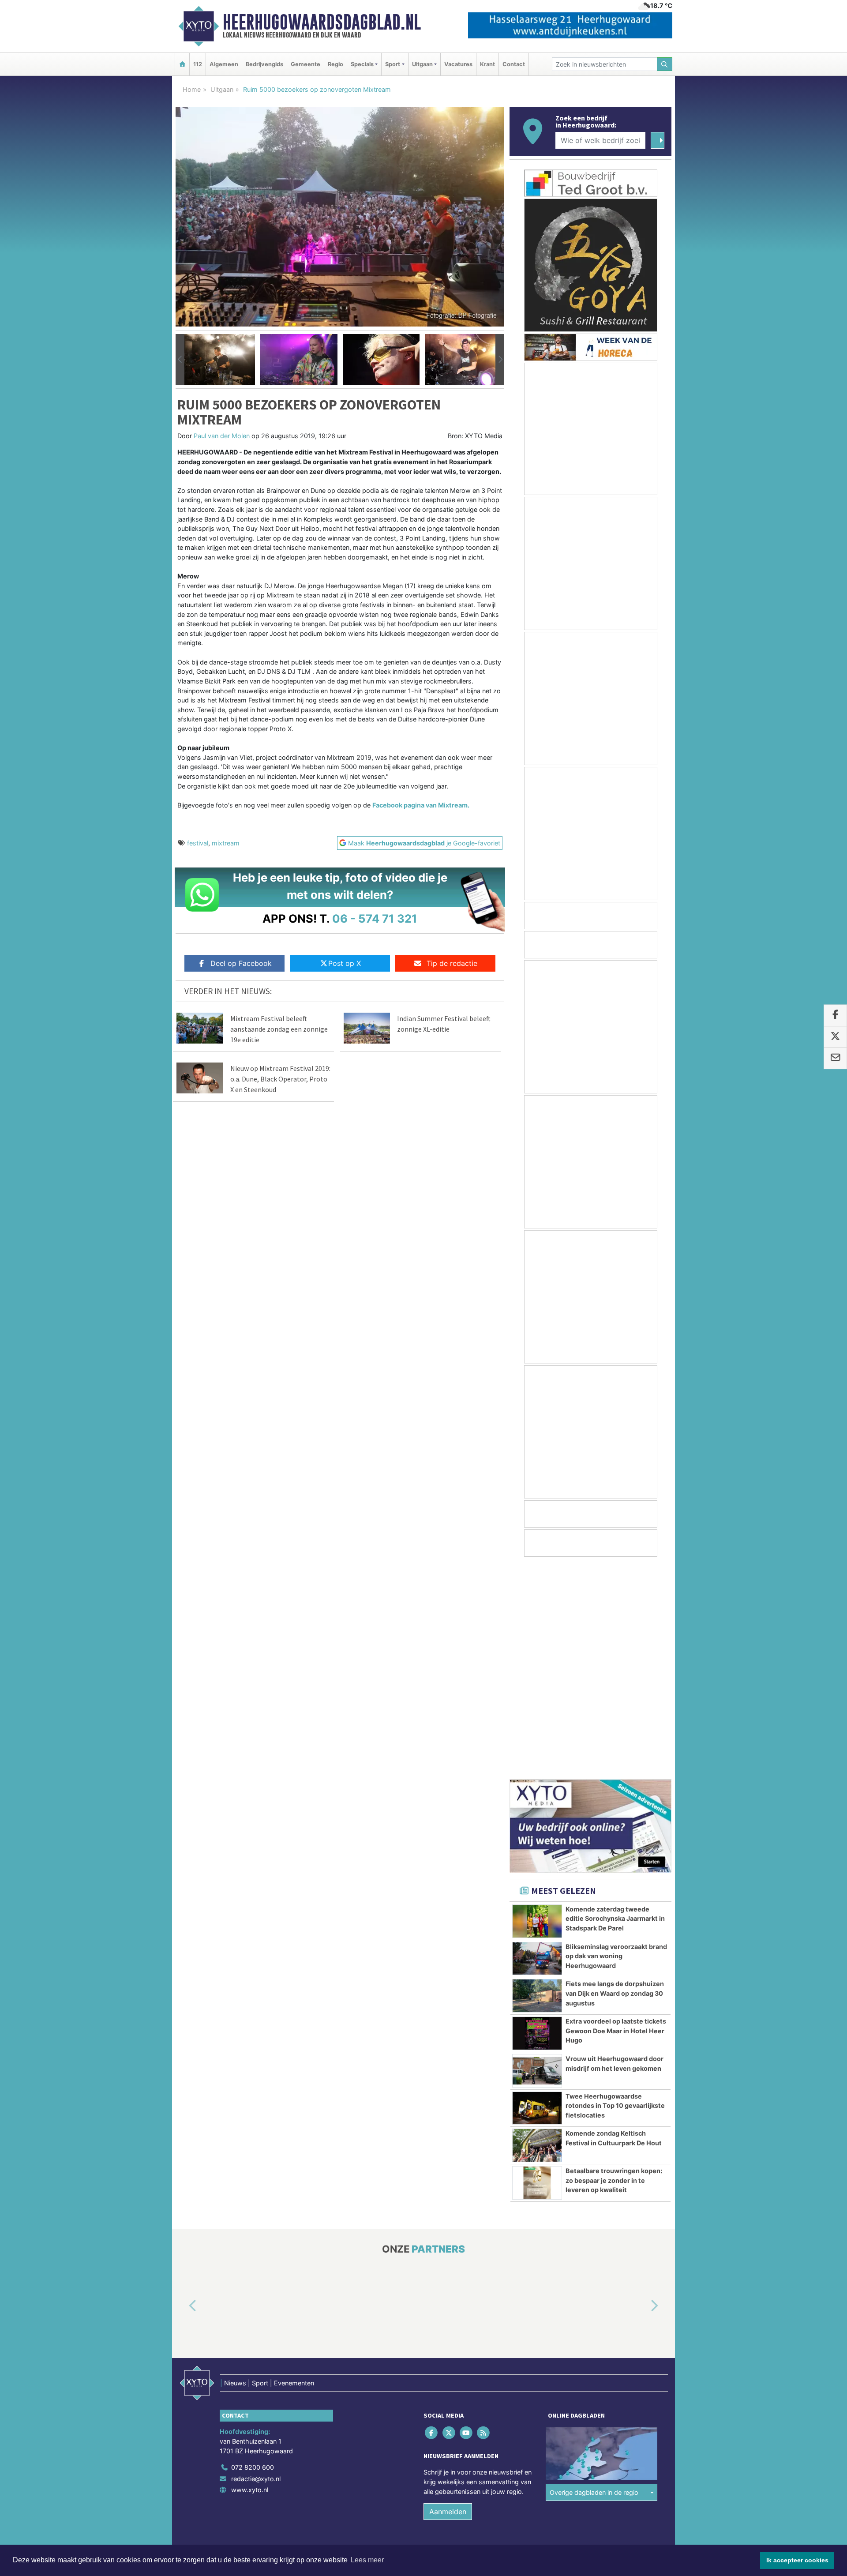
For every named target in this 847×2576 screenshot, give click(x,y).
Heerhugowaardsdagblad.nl (322, 22)
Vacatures (458, 64)
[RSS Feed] (484, 2220)
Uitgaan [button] (422, 64)
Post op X (345, 963)
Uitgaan (222, 89)
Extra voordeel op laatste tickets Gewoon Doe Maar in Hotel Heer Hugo (616, 1818)
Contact (514, 64)
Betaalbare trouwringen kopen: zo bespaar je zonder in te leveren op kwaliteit (614, 1968)
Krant (487, 64)
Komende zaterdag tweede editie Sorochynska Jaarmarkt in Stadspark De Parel (615, 1706)
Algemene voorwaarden (540, 2352)
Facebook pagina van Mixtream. (421, 805)
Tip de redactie (452, 963)
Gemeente (305, 64)
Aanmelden (448, 2299)
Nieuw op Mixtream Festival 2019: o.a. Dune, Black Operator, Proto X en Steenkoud (280, 1079)
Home (192, 89)
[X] (449, 2220)
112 (198, 64)
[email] (835, 1059)
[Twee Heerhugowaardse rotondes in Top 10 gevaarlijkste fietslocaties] (537, 1896)
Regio (335, 64)
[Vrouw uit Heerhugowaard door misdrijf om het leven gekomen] (537, 1858)
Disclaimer (592, 2352)
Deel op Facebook (241, 963)
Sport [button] (393, 64)
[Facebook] (432, 2220)
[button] (180, 360)
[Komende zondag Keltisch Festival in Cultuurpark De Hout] (537, 1933)
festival (198, 843)
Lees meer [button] (367, 2560)
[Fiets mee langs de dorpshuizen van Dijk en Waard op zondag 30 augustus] (537, 1783)
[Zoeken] (665, 64)
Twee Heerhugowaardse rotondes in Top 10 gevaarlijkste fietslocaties (615, 1893)
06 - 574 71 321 (375, 918)
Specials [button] (362, 64)
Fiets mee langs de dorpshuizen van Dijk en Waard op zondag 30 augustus (615, 1780)
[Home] (182, 64)
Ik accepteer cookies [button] (797, 2560)
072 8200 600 (253, 2255)
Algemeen (224, 64)
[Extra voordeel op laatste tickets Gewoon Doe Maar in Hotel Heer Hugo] (537, 1821)
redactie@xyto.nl (256, 2266)
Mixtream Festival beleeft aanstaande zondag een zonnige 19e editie (279, 1029)
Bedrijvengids (264, 64)
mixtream (226, 843)
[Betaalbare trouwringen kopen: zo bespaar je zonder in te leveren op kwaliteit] (537, 1970)
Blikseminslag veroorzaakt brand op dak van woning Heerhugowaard (616, 1743)
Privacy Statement (637, 2352)
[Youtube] (467, 2220)
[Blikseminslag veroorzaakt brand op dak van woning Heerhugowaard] (537, 1746)
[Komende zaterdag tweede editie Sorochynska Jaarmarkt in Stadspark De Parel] (537, 1709)
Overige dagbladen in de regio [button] (594, 2280)
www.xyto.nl (250, 2277)
